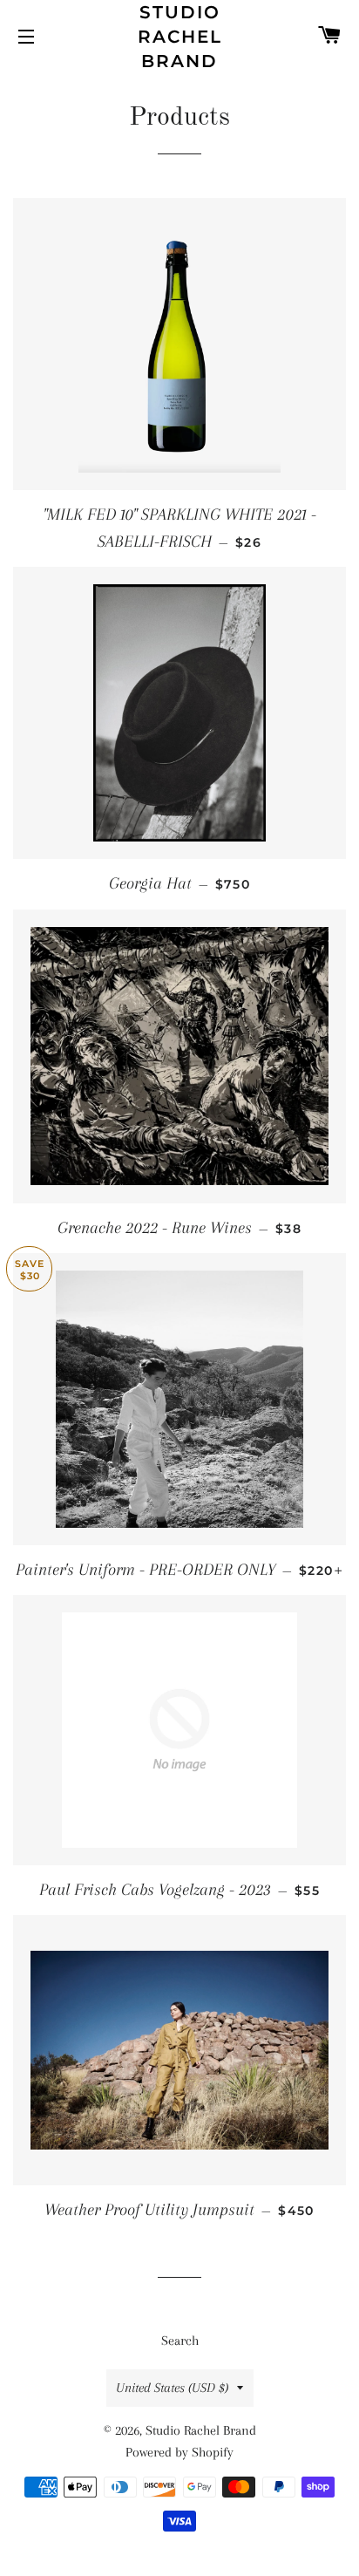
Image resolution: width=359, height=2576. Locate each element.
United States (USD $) (172, 2388)
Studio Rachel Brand (180, 37)
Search (180, 2341)
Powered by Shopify (179, 2452)
